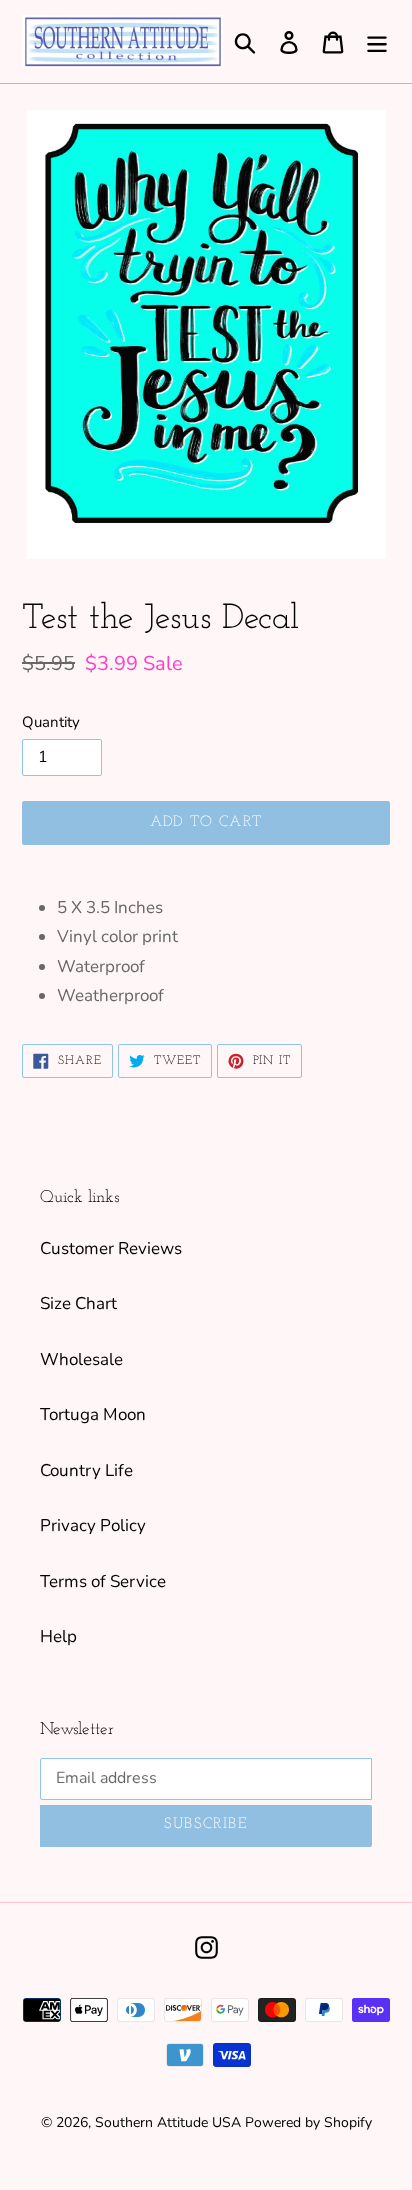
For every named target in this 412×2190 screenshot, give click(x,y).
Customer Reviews (111, 1248)
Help (58, 1636)
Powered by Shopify (308, 2122)
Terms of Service (103, 1581)
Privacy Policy (93, 1525)
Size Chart (78, 1303)
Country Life (86, 1470)
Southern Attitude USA (168, 2122)
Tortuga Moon (93, 1414)
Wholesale (81, 1359)
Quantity (51, 722)
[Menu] (377, 42)
